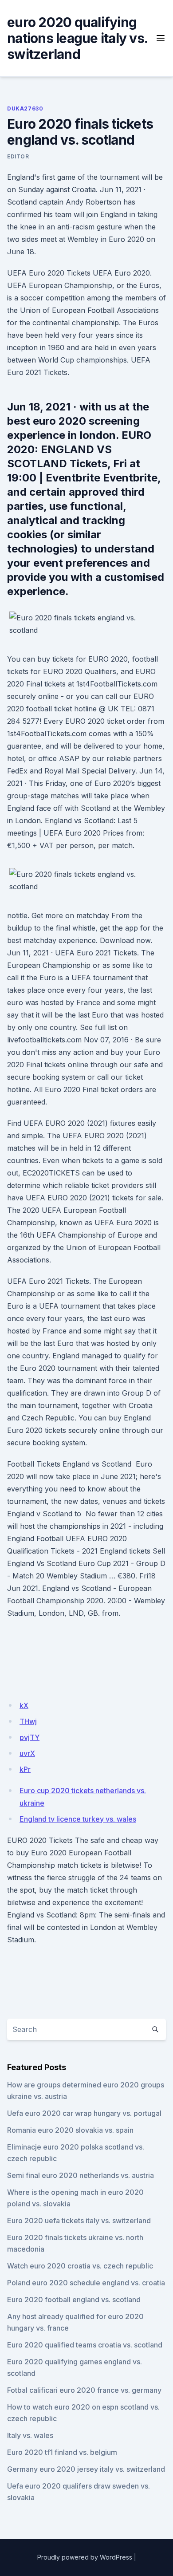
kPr (25, 1769)
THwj (28, 1721)
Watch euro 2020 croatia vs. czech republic (80, 2266)
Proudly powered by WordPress (85, 2557)
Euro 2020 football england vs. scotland (74, 2300)
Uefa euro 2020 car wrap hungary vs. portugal (84, 2113)
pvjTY (29, 1737)
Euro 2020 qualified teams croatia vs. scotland (85, 2345)
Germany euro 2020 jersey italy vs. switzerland (86, 2469)
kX (24, 1705)
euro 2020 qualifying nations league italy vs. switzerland (77, 38)
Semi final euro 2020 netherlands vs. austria (81, 2175)
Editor (18, 156)
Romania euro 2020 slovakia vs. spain (70, 2130)
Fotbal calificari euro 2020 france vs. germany (84, 2390)
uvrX (27, 1753)
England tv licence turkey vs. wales (78, 1819)
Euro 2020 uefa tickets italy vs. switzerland (79, 2221)
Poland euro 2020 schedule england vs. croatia (86, 2283)
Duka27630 (25, 108)
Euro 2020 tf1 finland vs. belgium (62, 2452)
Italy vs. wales (30, 2435)
